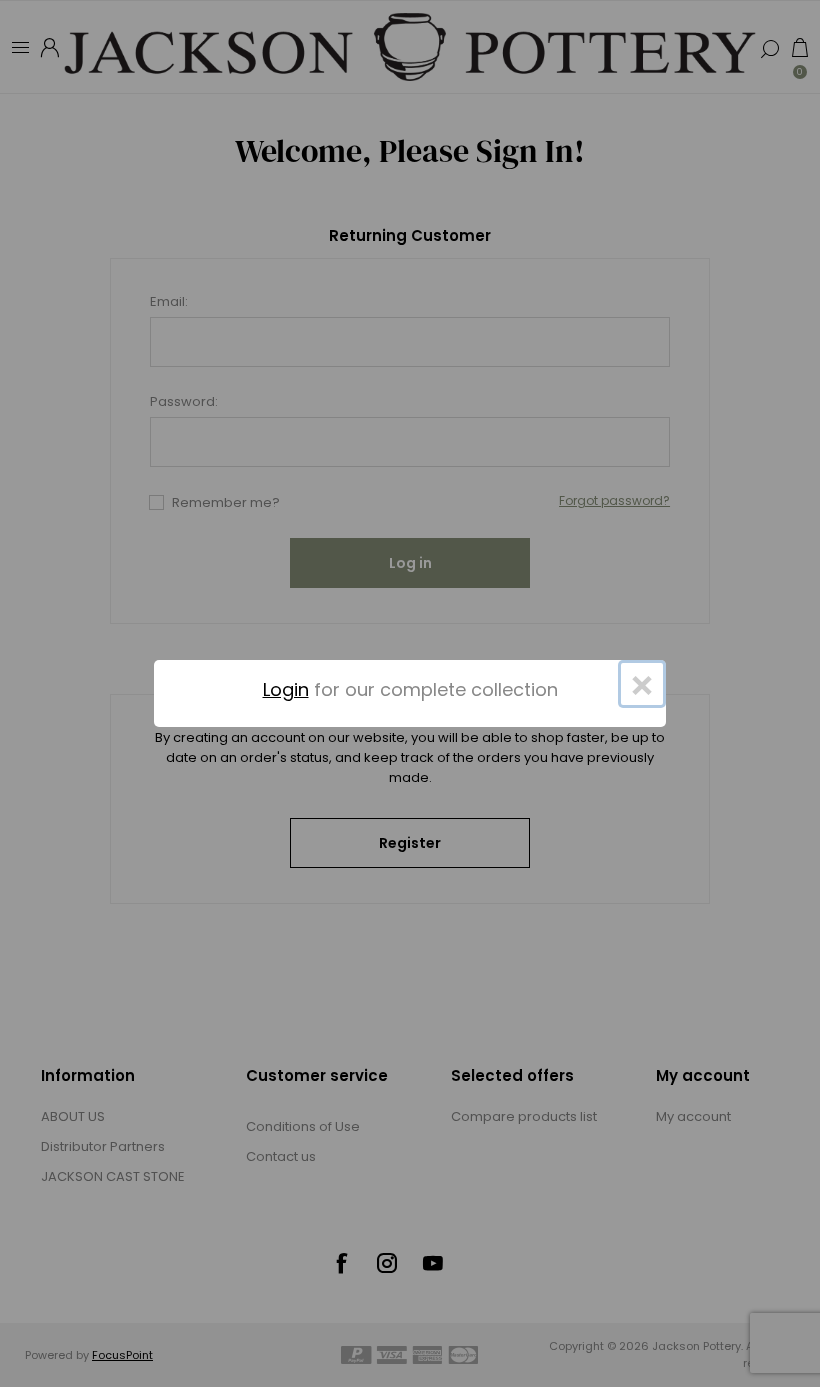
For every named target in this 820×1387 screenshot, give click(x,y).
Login (286, 689)
